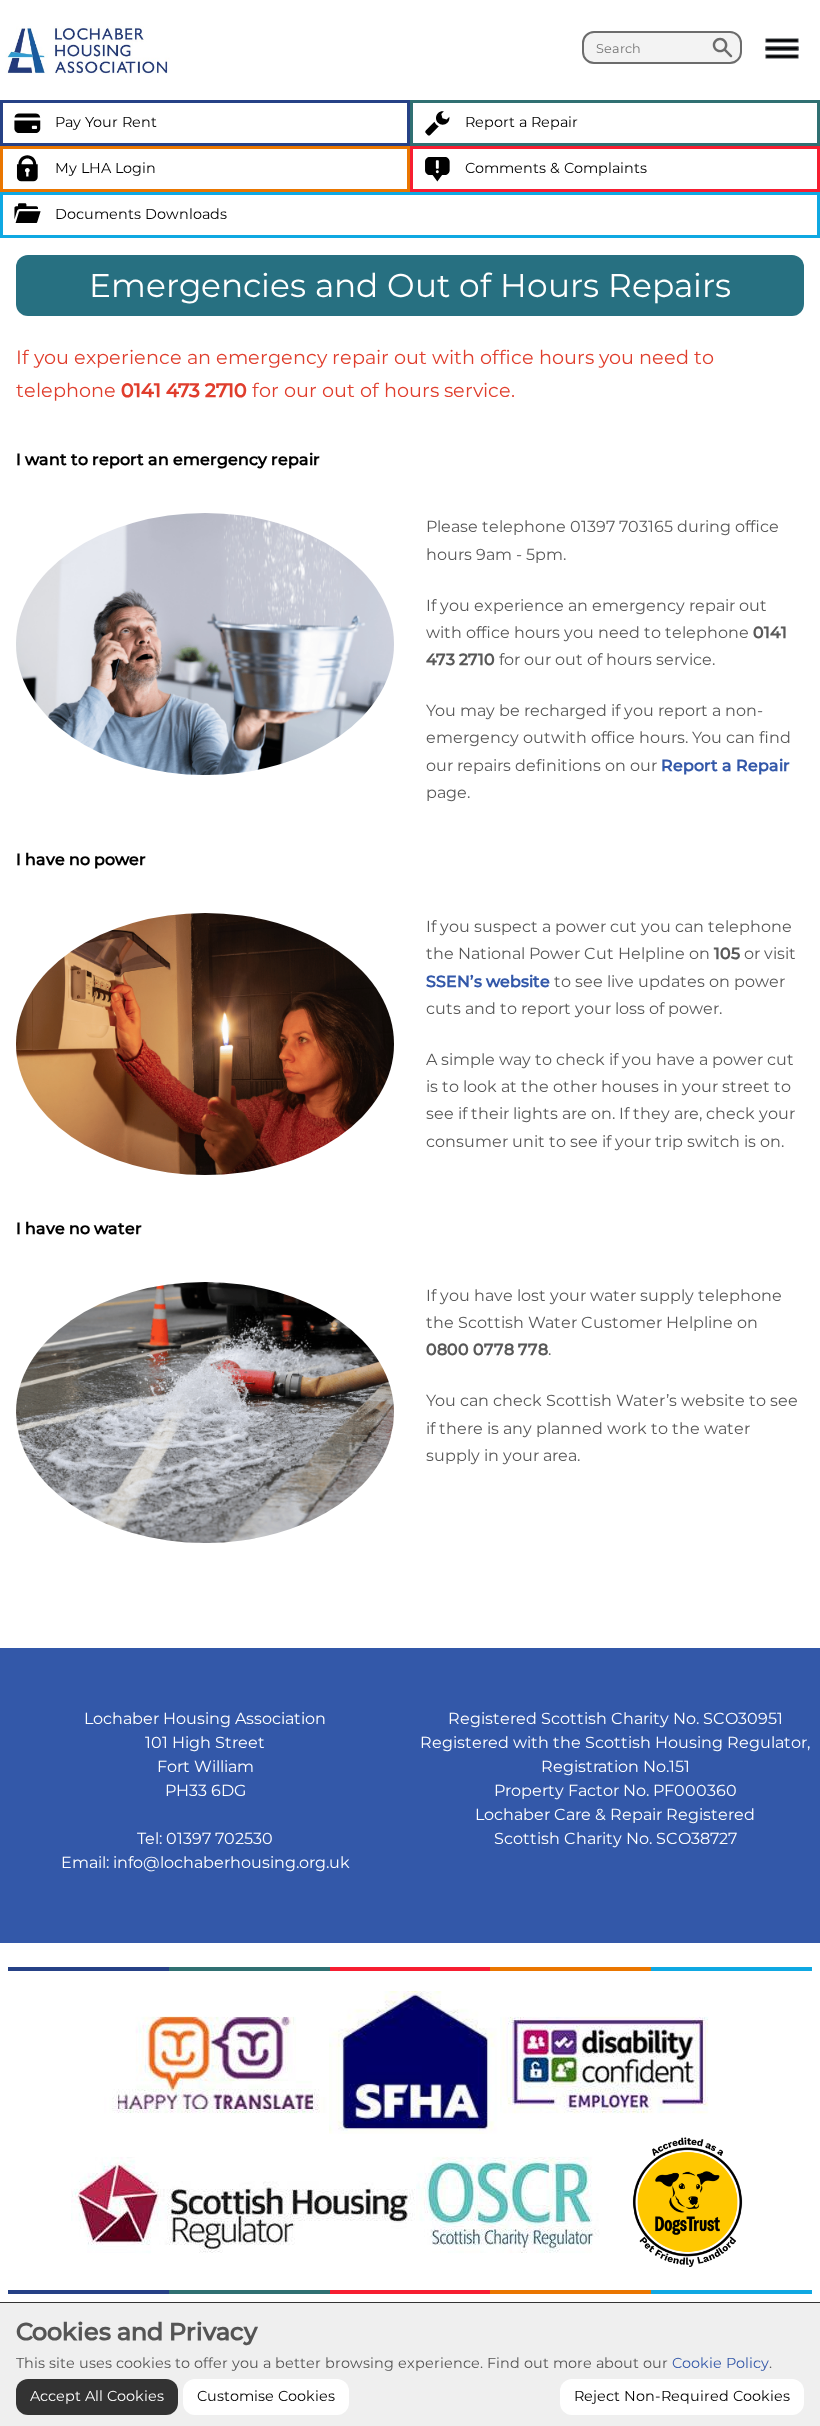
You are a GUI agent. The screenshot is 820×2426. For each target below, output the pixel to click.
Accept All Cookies (97, 2396)
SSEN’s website (488, 981)
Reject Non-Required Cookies (682, 2396)
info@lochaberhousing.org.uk (231, 1862)
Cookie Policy (720, 2363)
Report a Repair (725, 765)
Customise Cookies (266, 2396)
